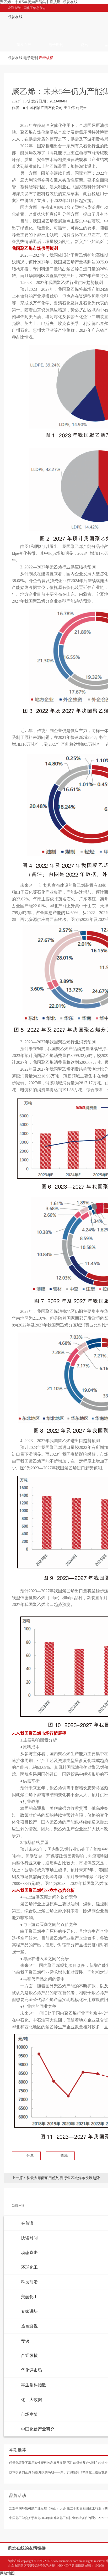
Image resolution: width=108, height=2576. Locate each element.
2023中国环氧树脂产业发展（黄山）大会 (37, 2508)
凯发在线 (15, 17)
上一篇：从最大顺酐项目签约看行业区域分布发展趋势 (56, 2178)
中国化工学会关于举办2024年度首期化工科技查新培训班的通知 (53, 2518)
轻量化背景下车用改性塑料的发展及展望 (37, 2463)
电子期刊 (56, 45)
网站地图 (7, 2573)
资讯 (84, 45)
